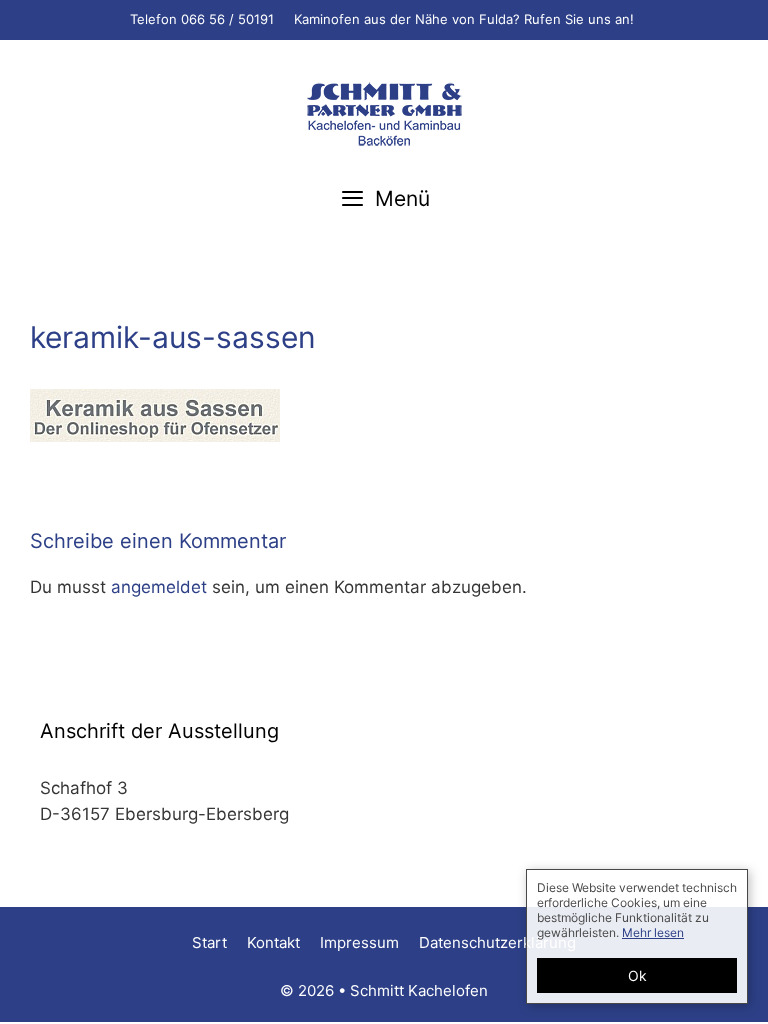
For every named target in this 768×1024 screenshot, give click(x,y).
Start (209, 942)
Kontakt (273, 942)
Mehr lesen (653, 932)
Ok (637, 975)
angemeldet (159, 587)
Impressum (359, 942)
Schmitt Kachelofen (419, 990)
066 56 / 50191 (227, 19)
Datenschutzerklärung (497, 942)
